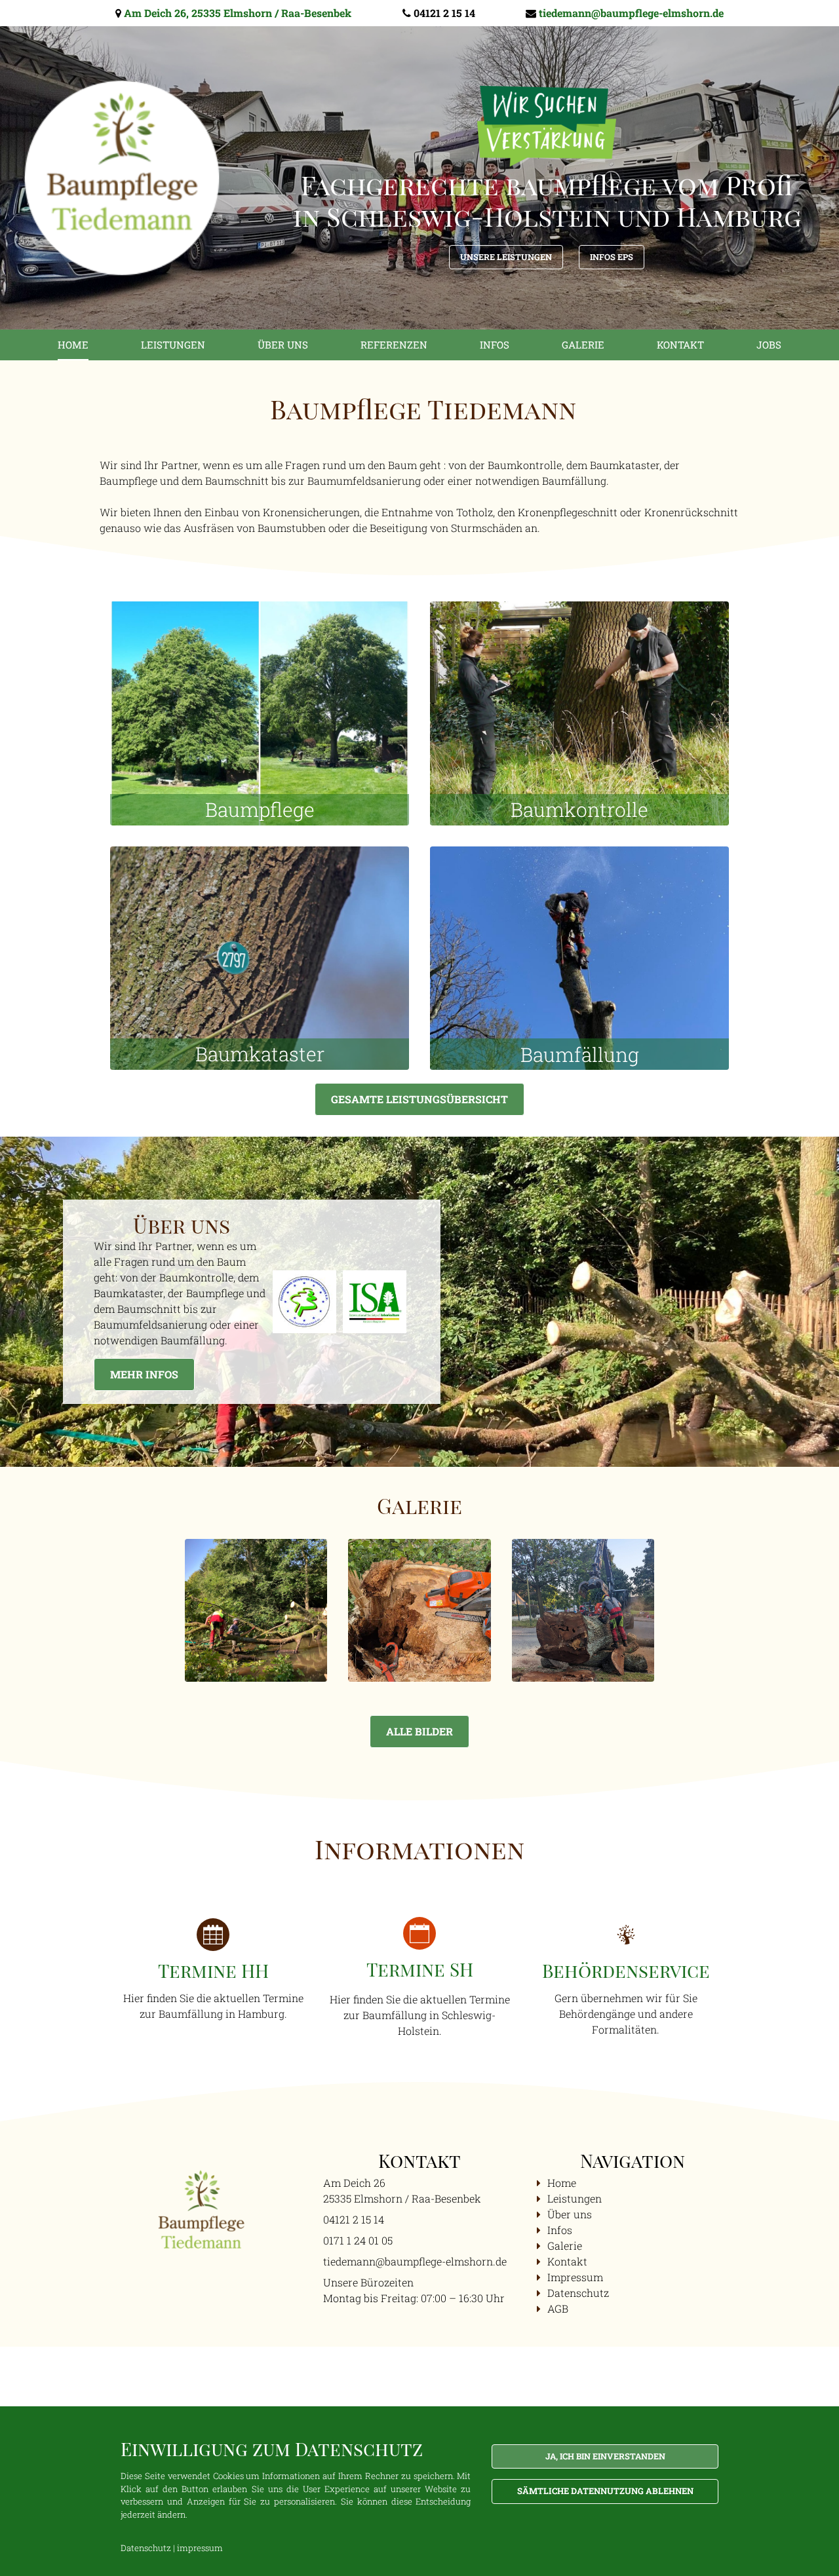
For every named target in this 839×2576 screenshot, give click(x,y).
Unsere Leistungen (506, 257)
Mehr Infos (144, 1374)
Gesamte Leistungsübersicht (419, 1099)
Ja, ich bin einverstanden (605, 2456)
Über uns (283, 345)
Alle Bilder (419, 1731)
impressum (200, 2548)
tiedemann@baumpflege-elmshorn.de (631, 13)
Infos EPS (612, 257)
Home (73, 345)
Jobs (769, 345)
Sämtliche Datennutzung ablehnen (605, 2491)
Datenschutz (578, 2293)
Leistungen (173, 345)
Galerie (583, 345)
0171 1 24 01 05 (358, 2240)
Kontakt (680, 345)
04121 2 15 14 (444, 13)
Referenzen (394, 345)
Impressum (575, 2277)
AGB (558, 2308)
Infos (495, 345)
